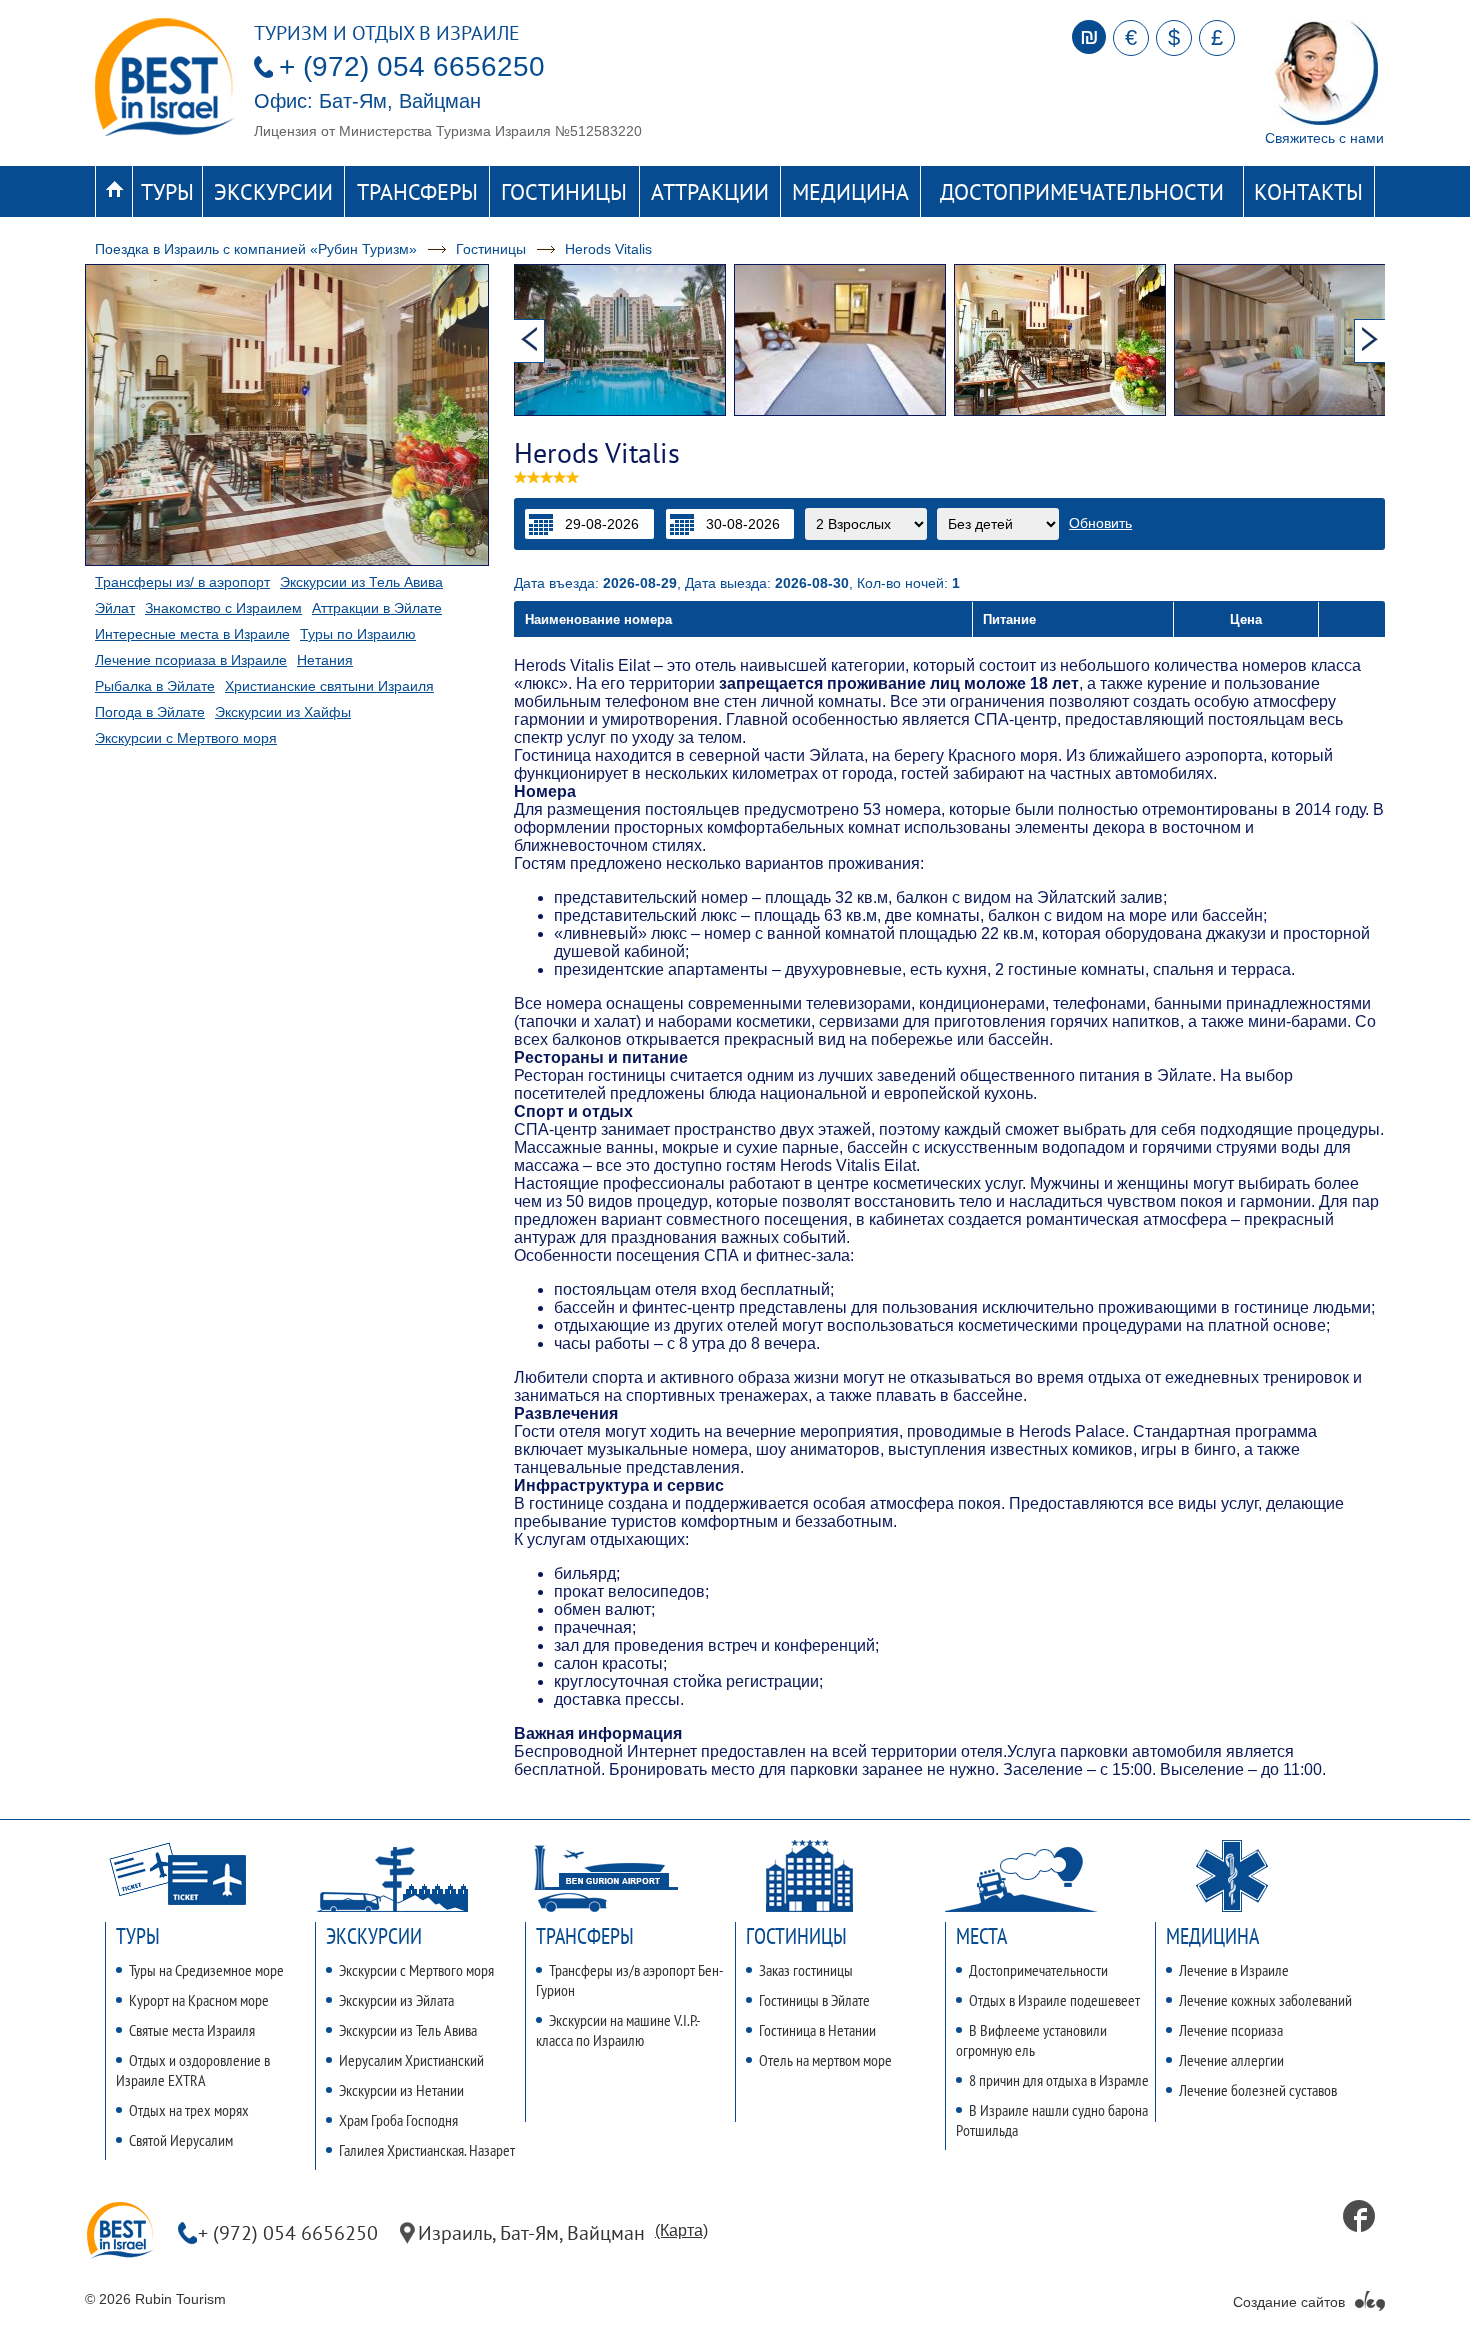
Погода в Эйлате (150, 712)
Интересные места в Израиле (192, 634)
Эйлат (115, 608)
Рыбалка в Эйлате (155, 686)
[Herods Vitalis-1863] (1064, 340)
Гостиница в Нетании (817, 2030)
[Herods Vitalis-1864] (1284, 340)
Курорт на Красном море (199, 2000)
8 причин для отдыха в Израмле (1059, 2080)
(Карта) (681, 2230)
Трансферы (417, 192)
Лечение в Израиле (1234, 1970)
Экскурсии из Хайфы (283, 712)
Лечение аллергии (1231, 2060)
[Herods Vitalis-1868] (624, 340)
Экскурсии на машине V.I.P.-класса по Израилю (618, 2030)
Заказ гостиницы (806, 1970)
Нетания (325, 660)
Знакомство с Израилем (223, 608)
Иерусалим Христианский (411, 2060)
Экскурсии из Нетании (401, 2090)
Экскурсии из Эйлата (396, 2000)
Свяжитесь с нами (1324, 138)
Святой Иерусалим (181, 2140)
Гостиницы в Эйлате (814, 2000)
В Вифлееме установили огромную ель (1031, 2040)
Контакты (1308, 192)
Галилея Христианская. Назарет (427, 2150)
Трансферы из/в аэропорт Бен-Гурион (630, 1980)
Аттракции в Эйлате (377, 608)
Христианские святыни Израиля (329, 686)
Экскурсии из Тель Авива (361, 582)
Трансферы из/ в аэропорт (182, 582)
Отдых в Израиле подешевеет (1054, 2000)
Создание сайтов (1289, 2302)
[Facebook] (1359, 2216)
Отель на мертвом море (825, 2060)
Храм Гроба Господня (398, 2120)
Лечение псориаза (1231, 2030)
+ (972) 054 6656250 (412, 66)
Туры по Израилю (358, 634)
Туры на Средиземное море (206, 1970)
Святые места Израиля (192, 2030)
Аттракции (710, 192)
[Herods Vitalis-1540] (844, 340)
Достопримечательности (1082, 192)
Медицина (850, 192)
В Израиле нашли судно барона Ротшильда (1052, 2120)
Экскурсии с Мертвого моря (186, 738)
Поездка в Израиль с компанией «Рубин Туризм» (256, 249)
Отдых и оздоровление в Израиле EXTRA (193, 2070)
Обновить (1100, 523)
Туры (167, 192)
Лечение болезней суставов (1258, 2090)
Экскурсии (273, 192)
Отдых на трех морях (189, 2110)
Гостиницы (564, 192)
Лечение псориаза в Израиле (191, 660)
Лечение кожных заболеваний (1265, 2000)
